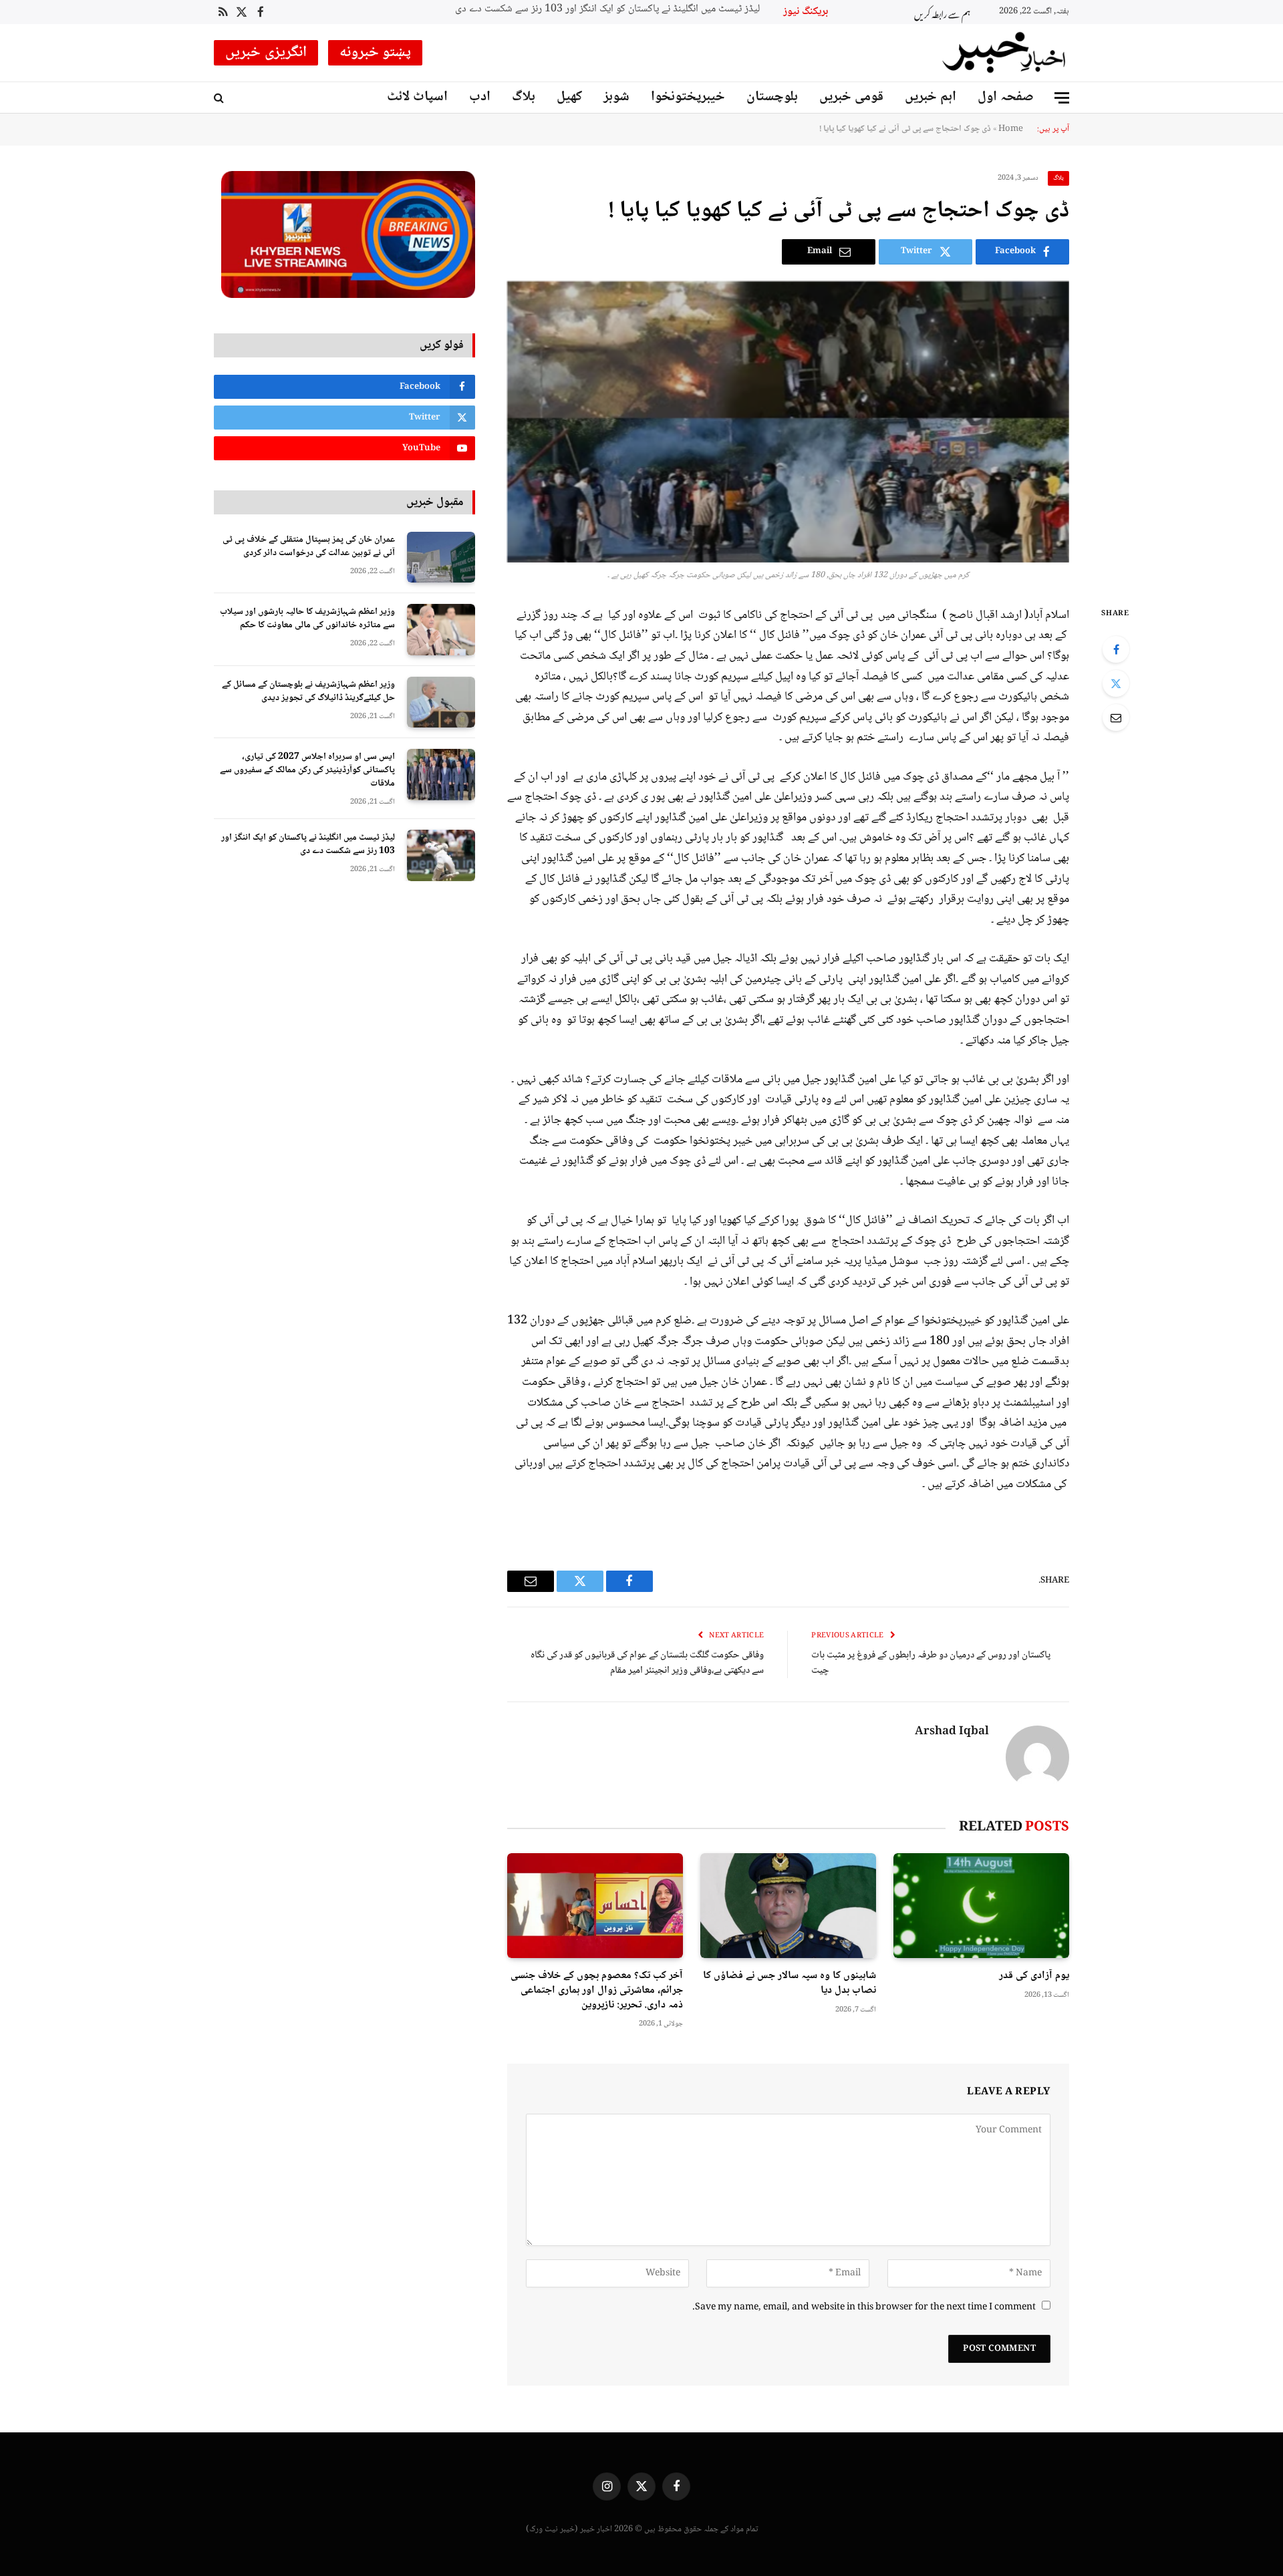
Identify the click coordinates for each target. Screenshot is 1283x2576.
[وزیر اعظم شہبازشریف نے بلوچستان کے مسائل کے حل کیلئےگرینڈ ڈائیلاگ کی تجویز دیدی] (441, 702)
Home (1011, 129)
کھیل (569, 97)
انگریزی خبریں (266, 53)
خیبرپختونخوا (688, 97)
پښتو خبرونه (376, 53)
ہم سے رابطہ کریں (942, 12)
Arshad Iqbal (952, 1732)
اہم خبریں (931, 97)
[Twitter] (1116, 683)
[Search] (220, 98)
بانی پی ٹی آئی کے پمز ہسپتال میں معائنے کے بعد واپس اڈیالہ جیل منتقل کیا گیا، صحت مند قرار (625, 10)
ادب (480, 97)
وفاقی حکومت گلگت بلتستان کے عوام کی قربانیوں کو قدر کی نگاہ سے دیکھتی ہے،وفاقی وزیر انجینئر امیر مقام (647, 1663)
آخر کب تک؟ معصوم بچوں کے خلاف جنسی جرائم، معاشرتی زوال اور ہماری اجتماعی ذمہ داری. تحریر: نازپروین (597, 1990)
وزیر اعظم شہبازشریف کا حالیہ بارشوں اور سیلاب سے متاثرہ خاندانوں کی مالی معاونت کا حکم (307, 619)
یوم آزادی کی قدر (1034, 1976)
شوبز (616, 97)
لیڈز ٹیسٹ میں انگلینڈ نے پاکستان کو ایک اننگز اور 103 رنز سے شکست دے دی (308, 844)
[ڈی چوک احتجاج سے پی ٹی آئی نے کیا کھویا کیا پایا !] (788, 422)
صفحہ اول (1006, 97)
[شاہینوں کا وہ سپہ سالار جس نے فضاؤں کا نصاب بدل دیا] (788, 1906)
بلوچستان (772, 97)
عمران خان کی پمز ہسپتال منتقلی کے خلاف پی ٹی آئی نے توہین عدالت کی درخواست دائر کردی (309, 546)
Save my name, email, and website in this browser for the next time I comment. (864, 2307)
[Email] (1116, 717)
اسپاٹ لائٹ (417, 97)
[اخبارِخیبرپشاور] (1004, 53)
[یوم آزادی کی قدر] (981, 1906)
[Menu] (1062, 98)
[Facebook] (1116, 649)
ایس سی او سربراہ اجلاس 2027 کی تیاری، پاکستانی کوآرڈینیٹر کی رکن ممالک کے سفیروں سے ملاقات (307, 770)
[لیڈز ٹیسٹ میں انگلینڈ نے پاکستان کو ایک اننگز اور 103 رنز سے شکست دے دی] (441, 855)
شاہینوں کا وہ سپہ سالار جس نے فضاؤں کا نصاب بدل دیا (790, 1983)
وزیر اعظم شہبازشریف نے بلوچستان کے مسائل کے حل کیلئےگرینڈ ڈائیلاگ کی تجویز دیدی (308, 691)
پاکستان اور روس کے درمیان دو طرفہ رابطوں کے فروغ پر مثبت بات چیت (931, 1663)
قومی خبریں (851, 97)
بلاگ (524, 97)
